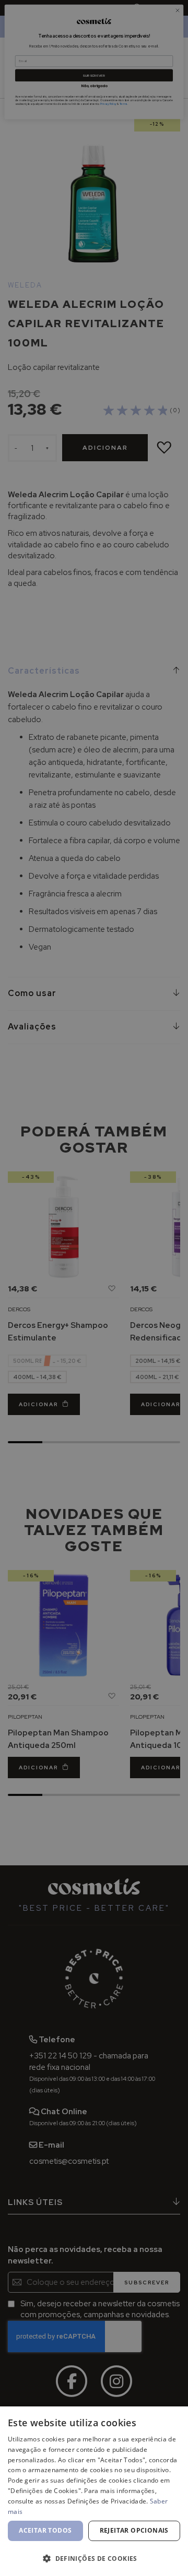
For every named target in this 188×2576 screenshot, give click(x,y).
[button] (94, 2558)
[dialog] (94, 2491)
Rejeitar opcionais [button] (134, 2530)
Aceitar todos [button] (45, 2530)
